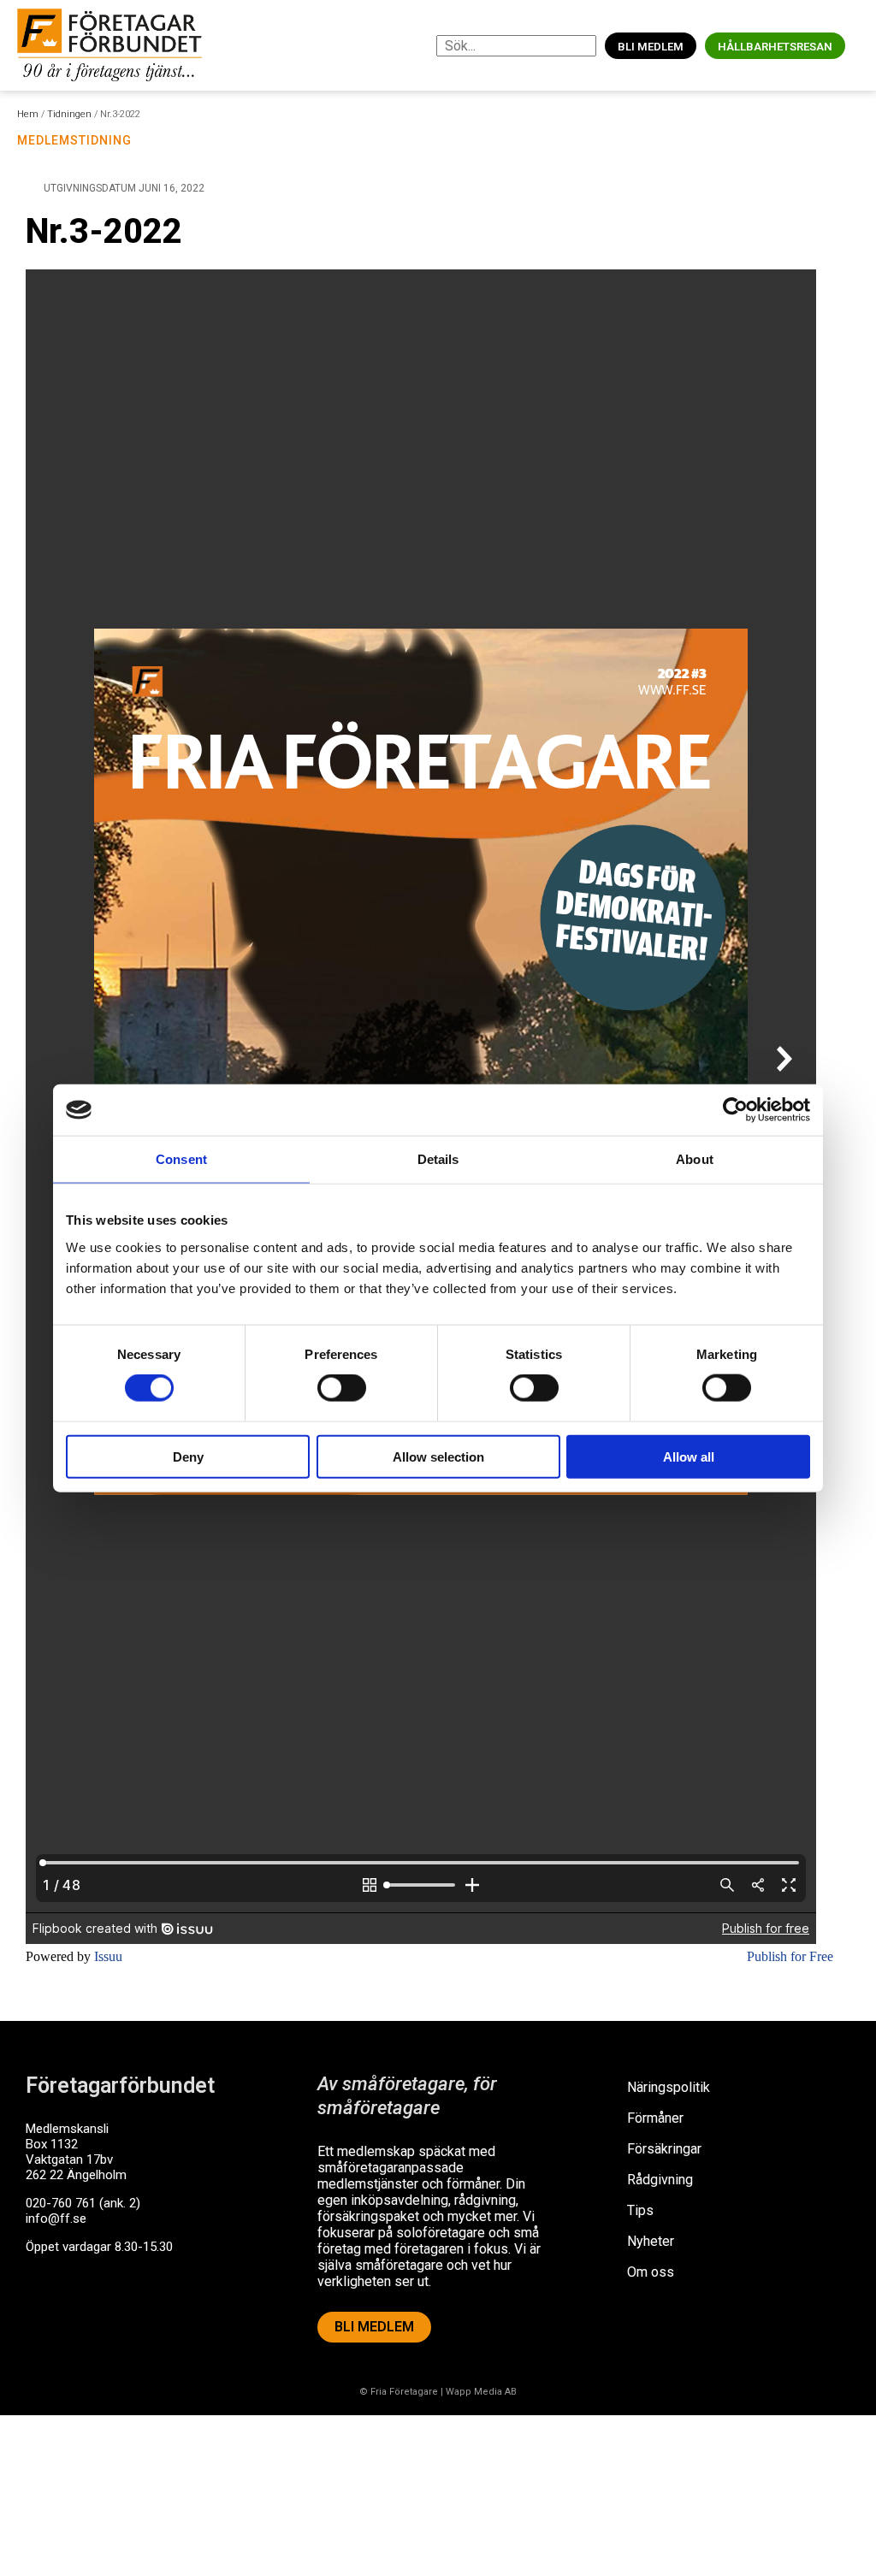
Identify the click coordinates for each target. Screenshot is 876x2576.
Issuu (108, 1956)
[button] (858, 46)
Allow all (689, 1456)
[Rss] (174, 2313)
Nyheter (651, 2241)
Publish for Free (790, 1956)
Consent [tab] (181, 1159)
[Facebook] (47, 2313)
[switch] (342, 1388)
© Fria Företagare (399, 2392)
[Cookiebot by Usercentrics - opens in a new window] (735, 1110)
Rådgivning (660, 2180)
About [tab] (695, 1159)
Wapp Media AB (481, 2392)
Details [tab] (438, 1159)
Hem (28, 114)
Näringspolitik (669, 2087)
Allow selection (438, 1456)
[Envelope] (110, 2313)
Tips (640, 2210)
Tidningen (69, 114)
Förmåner (655, 2118)
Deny (188, 1456)
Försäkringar (664, 2149)
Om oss (651, 2272)
